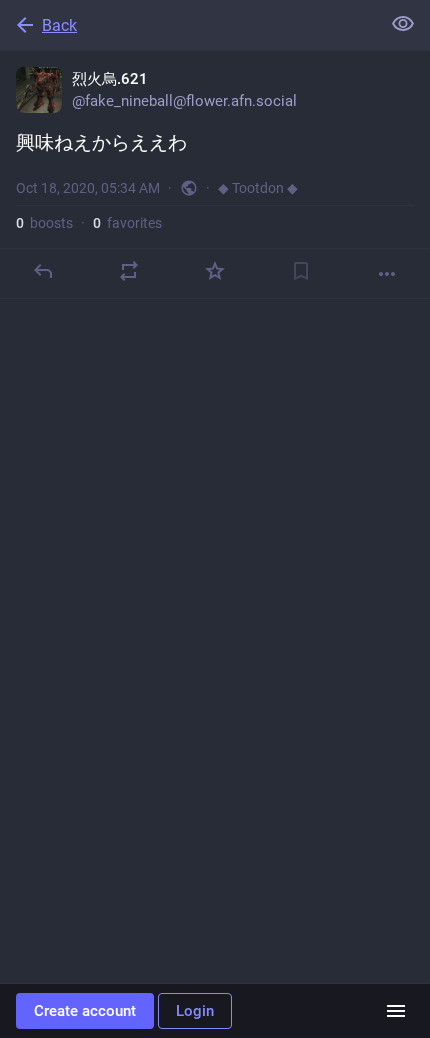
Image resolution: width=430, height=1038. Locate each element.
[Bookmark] (301, 271)
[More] (387, 274)
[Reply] (43, 271)
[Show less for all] (403, 24)
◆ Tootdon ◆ (258, 188)
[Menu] (396, 1011)
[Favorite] (215, 271)
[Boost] (129, 271)
